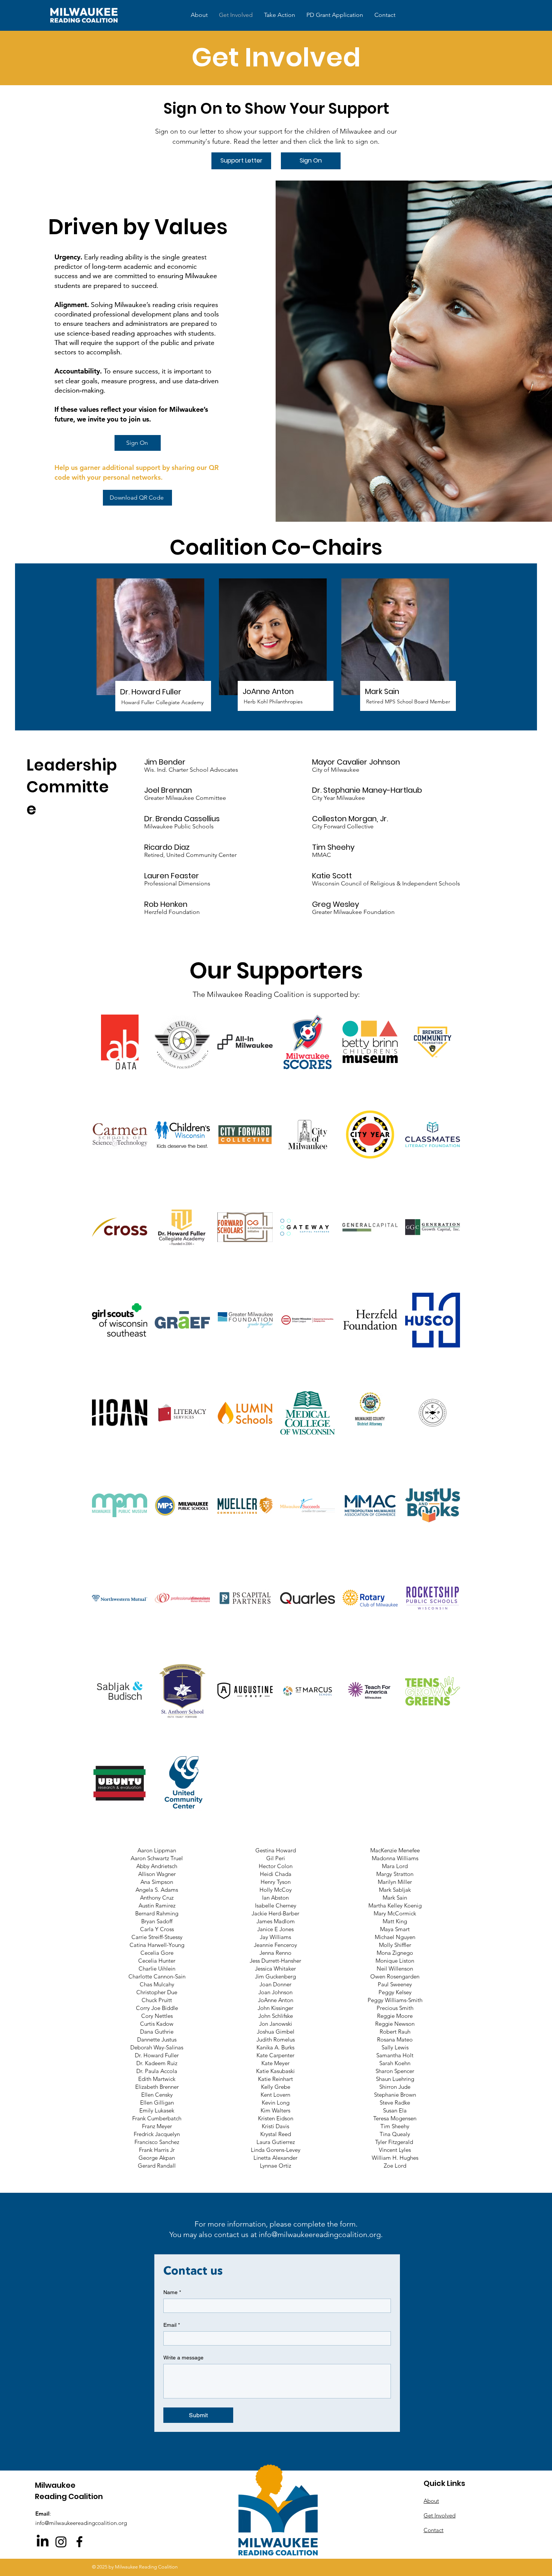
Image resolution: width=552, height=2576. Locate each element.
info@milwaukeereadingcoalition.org (320, 2234)
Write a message (183, 2358)
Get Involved (440, 2515)
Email (172, 2325)
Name (172, 2292)
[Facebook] (79, 2542)
